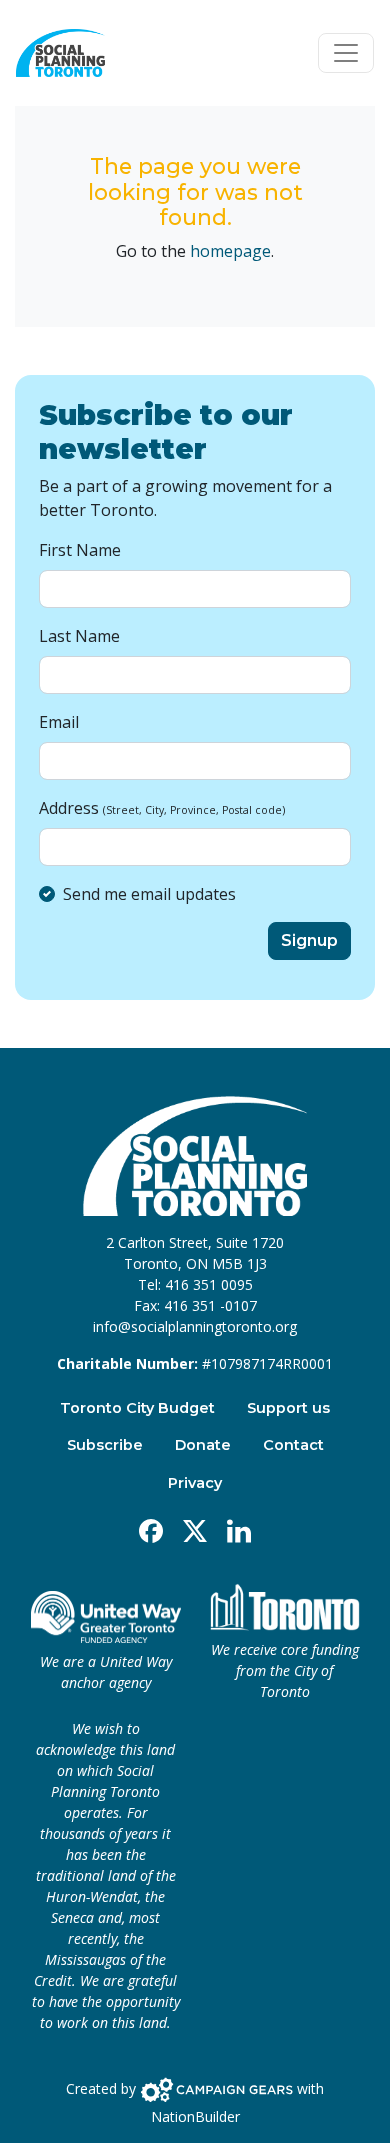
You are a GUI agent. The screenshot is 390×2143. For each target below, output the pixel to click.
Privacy (195, 1483)
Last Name (79, 636)
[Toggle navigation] (346, 53)
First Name (80, 550)
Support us (288, 1408)
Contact (293, 1445)
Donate (203, 1445)
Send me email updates (149, 894)
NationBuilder (195, 2116)
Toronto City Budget (137, 1408)
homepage (230, 251)
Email (59, 722)
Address (162, 808)
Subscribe (105, 1445)
